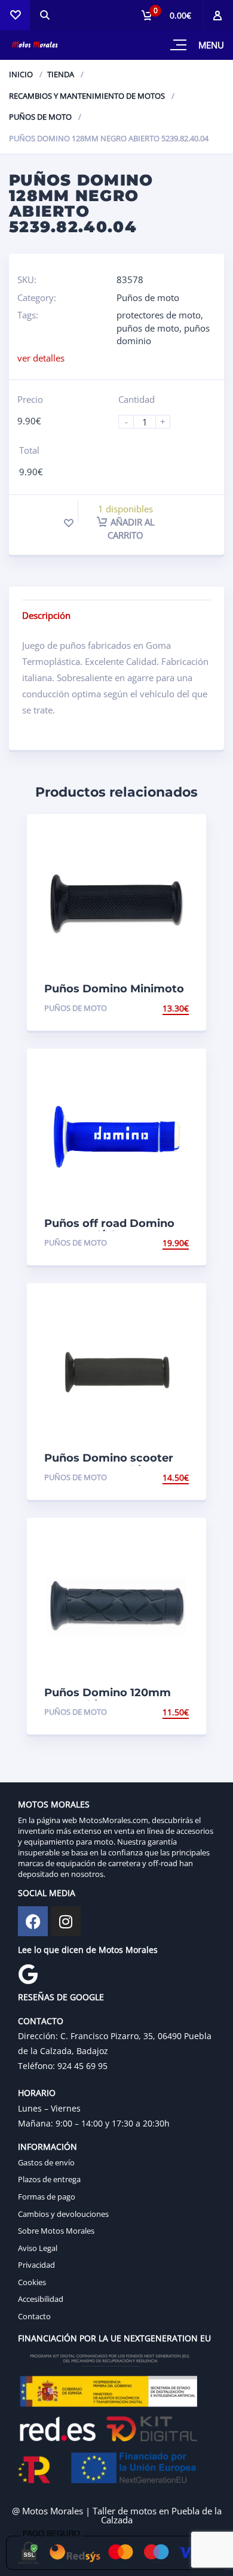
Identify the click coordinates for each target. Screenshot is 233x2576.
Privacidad (36, 2265)
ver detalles (41, 358)
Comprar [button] (168, 1008)
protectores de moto (159, 315)
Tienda (61, 74)
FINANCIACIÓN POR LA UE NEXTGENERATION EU (114, 2338)
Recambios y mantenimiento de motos (87, 96)
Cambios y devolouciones (63, 2214)
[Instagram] (66, 1921)
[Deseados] (15, 15)
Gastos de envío (46, 2162)
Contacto (34, 2316)
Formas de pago (47, 2197)
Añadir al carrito (131, 528)
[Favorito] (69, 523)
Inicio (21, 74)
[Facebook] (33, 1921)
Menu (211, 45)
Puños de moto (40, 117)
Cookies (32, 2282)
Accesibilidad (41, 2299)
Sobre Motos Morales (56, 2231)
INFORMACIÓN (47, 2147)
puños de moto (148, 328)
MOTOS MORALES (54, 1804)
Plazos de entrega (49, 2179)
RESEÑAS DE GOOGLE (61, 1997)
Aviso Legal (38, 2248)
